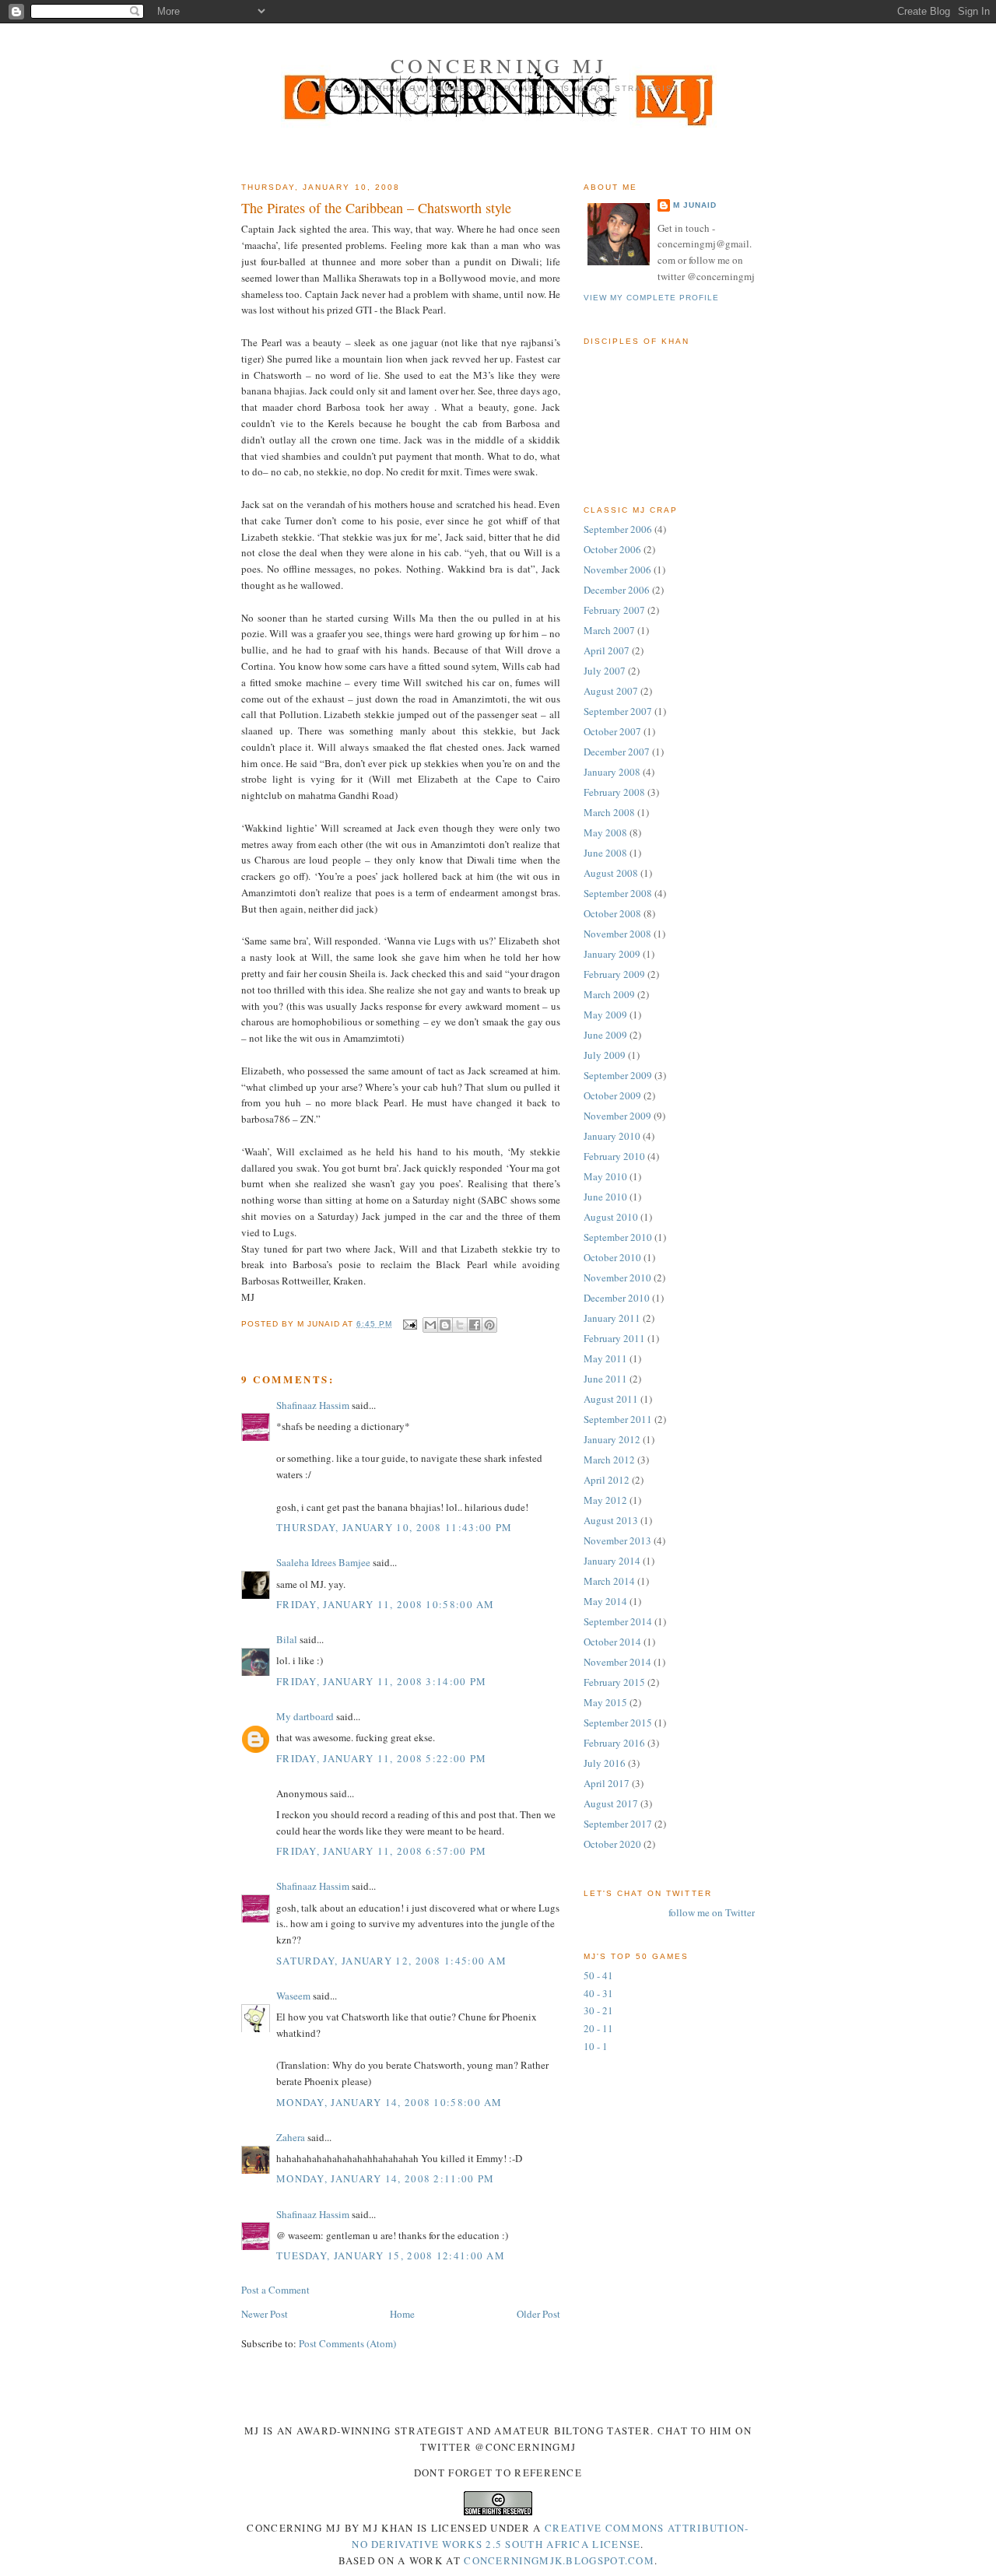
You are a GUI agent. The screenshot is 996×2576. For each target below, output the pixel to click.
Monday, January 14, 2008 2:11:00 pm (386, 2178)
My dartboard (305, 1716)
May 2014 (605, 1601)
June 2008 (605, 853)
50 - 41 (598, 1975)
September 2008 (618, 893)
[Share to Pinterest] (489, 1325)
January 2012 (612, 1439)
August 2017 (611, 1803)
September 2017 (618, 1824)
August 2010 (611, 1217)
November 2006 (617, 570)
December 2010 (617, 1298)
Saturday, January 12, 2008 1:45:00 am (391, 1961)
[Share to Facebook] (475, 1325)
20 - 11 (598, 2028)
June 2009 (605, 1035)
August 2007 (611, 691)
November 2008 (617, 934)
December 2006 (617, 590)
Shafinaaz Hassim (313, 1405)
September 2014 (618, 1621)
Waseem (293, 1996)
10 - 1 (596, 2046)
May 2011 (605, 1358)
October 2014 (612, 1642)
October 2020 (612, 1844)
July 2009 (605, 1055)
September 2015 (618, 1723)
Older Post (538, 2314)
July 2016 (605, 1763)
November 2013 (617, 1540)
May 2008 (605, 832)
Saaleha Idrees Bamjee (323, 1562)
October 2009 (612, 1095)
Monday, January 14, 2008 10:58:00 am (389, 2102)
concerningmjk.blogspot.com (559, 2560)
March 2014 (609, 1581)
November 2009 (617, 1116)
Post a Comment (275, 2290)
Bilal (287, 1639)
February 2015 (614, 1682)
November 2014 (617, 1662)
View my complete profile (651, 298)
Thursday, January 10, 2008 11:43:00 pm (394, 1527)
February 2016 (614, 1743)
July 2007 (605, 671)
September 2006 (618, 529)
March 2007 (609, 630)
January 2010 (612, 1136)
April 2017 (607, 1783)
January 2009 (612, 954)
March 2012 (609, 1460)
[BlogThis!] (445, 1325)
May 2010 (605, 1176)
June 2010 (605, 1197)
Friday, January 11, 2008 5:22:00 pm (382, 1758)
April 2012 (607, 1480)
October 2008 (612, 913)
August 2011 (611, 1399)
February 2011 (614, 1338)
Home (402, 2314)
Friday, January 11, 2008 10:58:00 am (386, 1604)
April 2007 (607, 650)
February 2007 (614, 610)
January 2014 (612, 1561)
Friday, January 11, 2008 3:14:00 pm (382, 1681)
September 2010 (618, 1237)
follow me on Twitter (712, 1912)
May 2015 (605, 1702)
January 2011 (612, 1318)
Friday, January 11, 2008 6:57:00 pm (382, 1851)
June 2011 (605, 1379)
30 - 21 (598, 2010)
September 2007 (618, 711)
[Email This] (430, 1325)
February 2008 (614, 792)
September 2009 (618, 1075)
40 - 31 (598, 1993)
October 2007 (612, 731)
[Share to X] (460, 1325)
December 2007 (617, 752)
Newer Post (265, 2314)
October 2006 (612, 549)
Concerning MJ (499, 65)
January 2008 (612, 772)
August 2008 (611, 873)
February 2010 (614, 1156)
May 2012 (605, 1500)
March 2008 (609, 812)
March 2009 (609, 994)
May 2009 (605, 1015)
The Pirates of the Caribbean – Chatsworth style (376, 208)
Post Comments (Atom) (347, 2343)
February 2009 (614, 974)
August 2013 (611, 1520)
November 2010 (617, 1277)
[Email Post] (409, 1324)
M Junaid (695, 205)
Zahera (291, 2137)
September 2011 (618, 1419)
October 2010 (612, 1257)
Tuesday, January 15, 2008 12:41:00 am (391, 2255)
